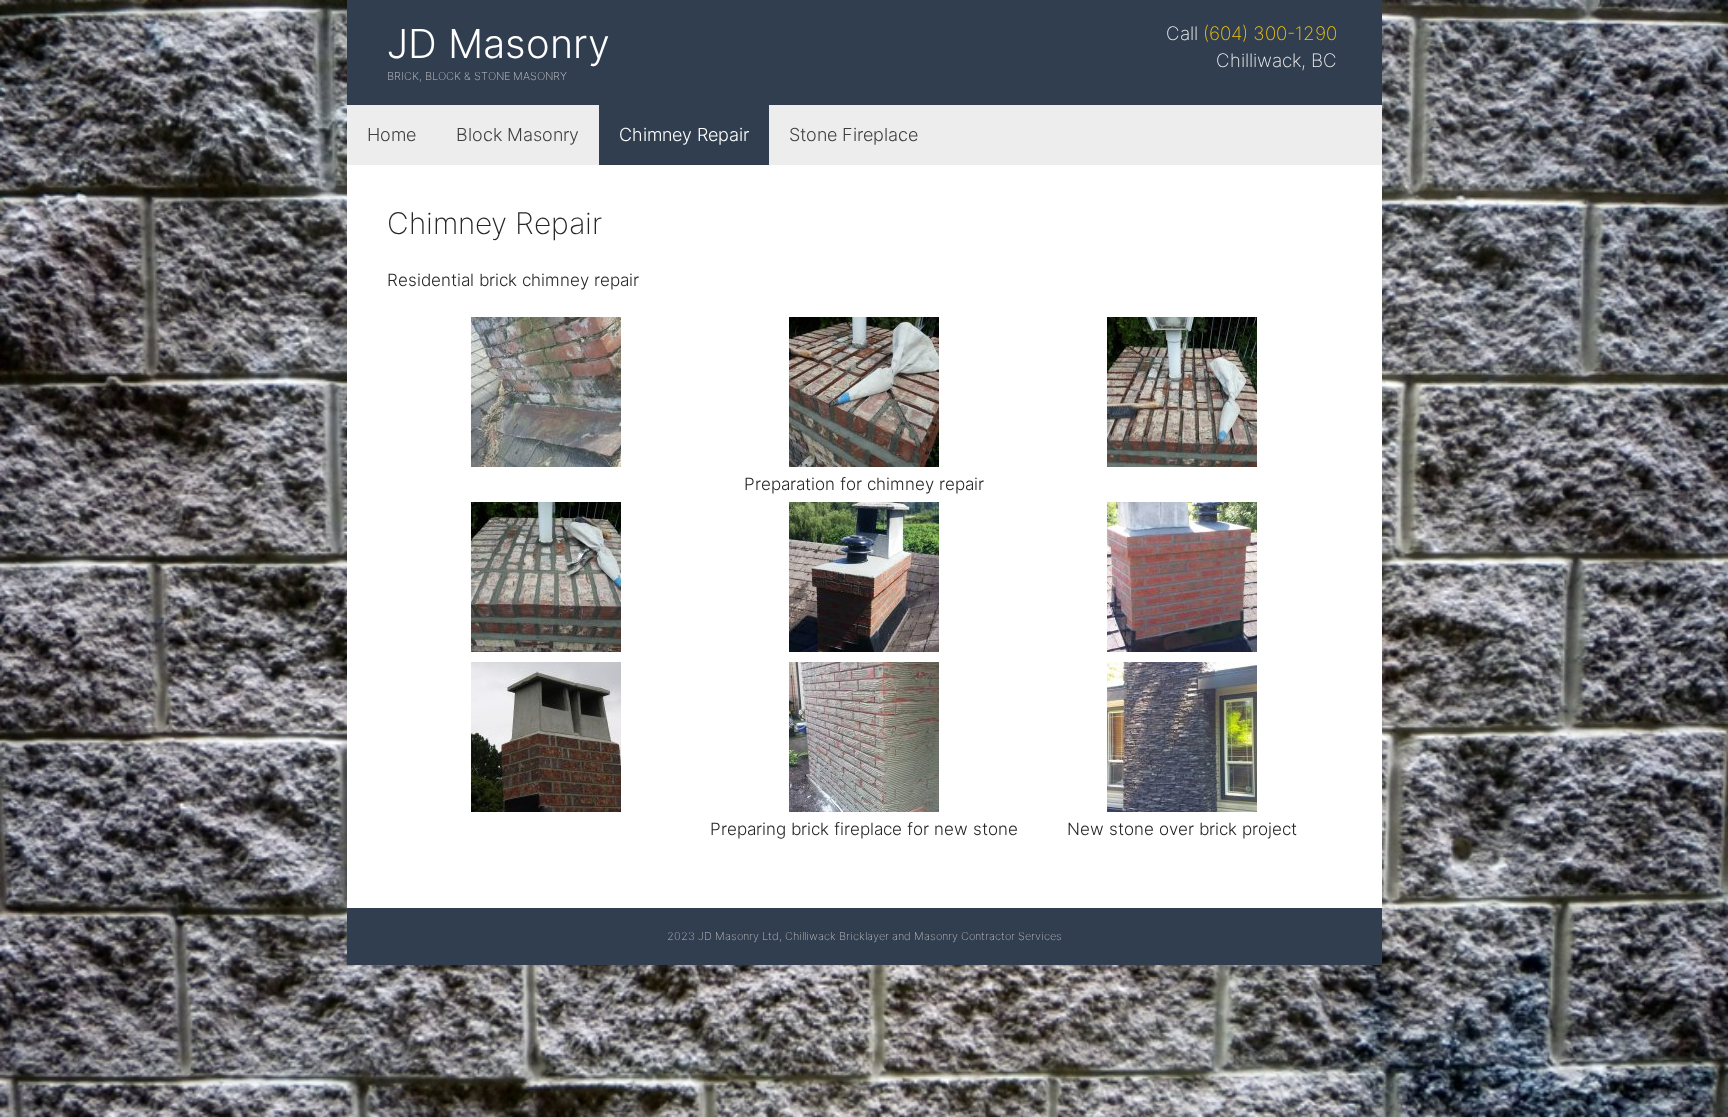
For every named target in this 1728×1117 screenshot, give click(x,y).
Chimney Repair (684, 134)
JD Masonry (498, 43)
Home (391, 134)
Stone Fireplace (853, 134)
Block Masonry (517, 134)
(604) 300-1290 (1270, 33)
